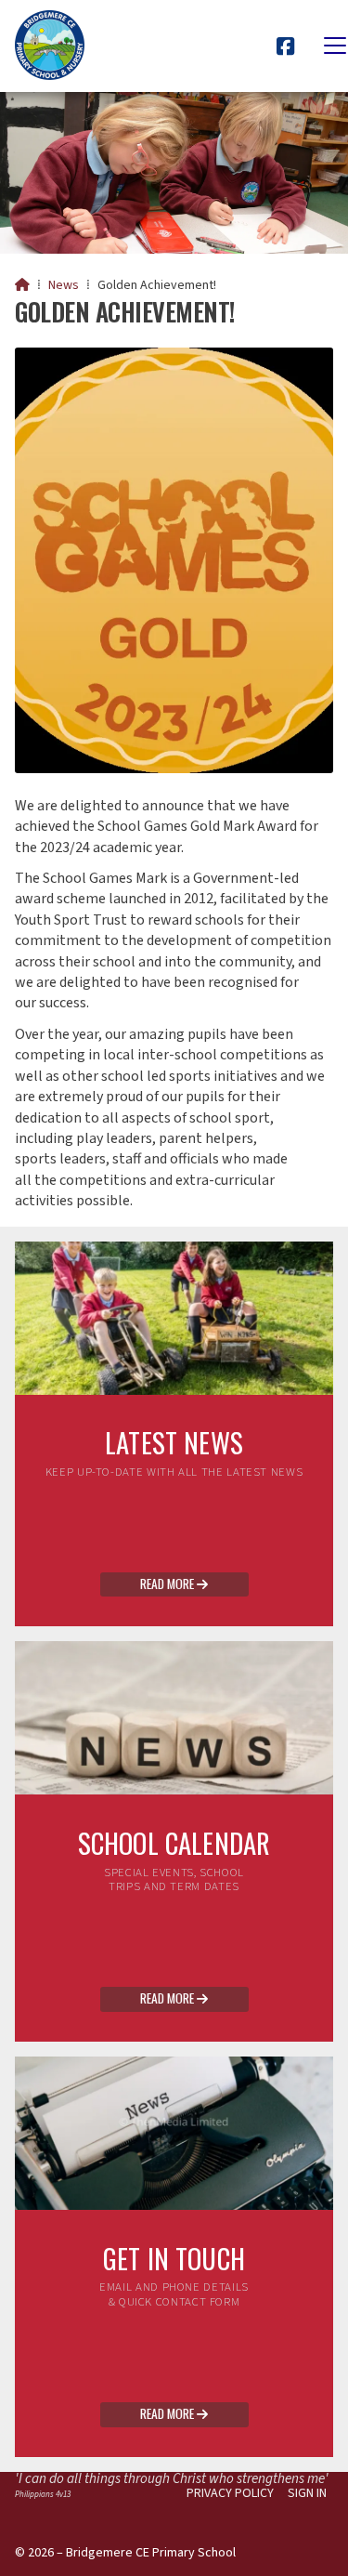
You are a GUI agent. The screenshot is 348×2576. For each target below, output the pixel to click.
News (64, 285)
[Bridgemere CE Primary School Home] (50, 46)
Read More (174, 1584)
